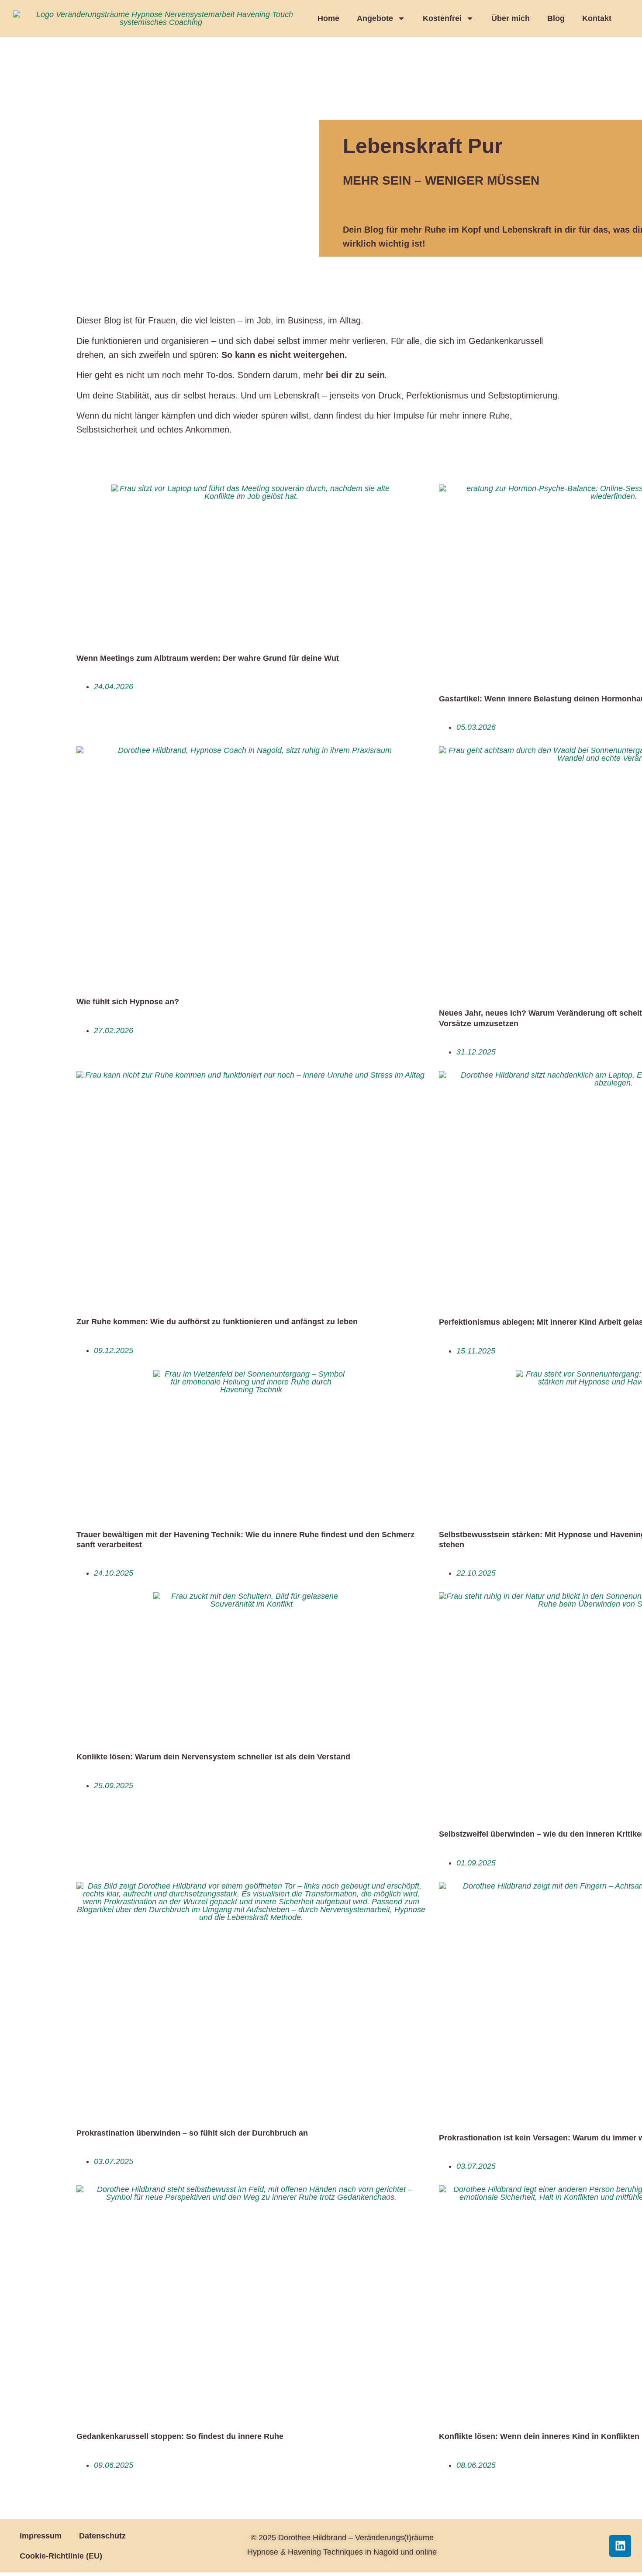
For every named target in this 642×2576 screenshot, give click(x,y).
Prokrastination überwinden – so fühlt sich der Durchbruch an (192, 2133)
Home (328, 18)
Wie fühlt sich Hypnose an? (128, 1002)
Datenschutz (102, 2536)
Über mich (511, 18)
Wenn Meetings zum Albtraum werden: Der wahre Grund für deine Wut (208, 658)
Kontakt (597, 18)
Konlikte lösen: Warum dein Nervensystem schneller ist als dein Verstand (213, 1757)
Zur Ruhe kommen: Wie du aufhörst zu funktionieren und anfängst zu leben (217, 1322)
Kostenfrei (442, 18)
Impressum (41, 2536)
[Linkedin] (620, 2546)
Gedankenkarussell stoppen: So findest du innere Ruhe (180, 2436)
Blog (556, 18)
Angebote (375, 18)
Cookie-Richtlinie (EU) (61, 2556)
